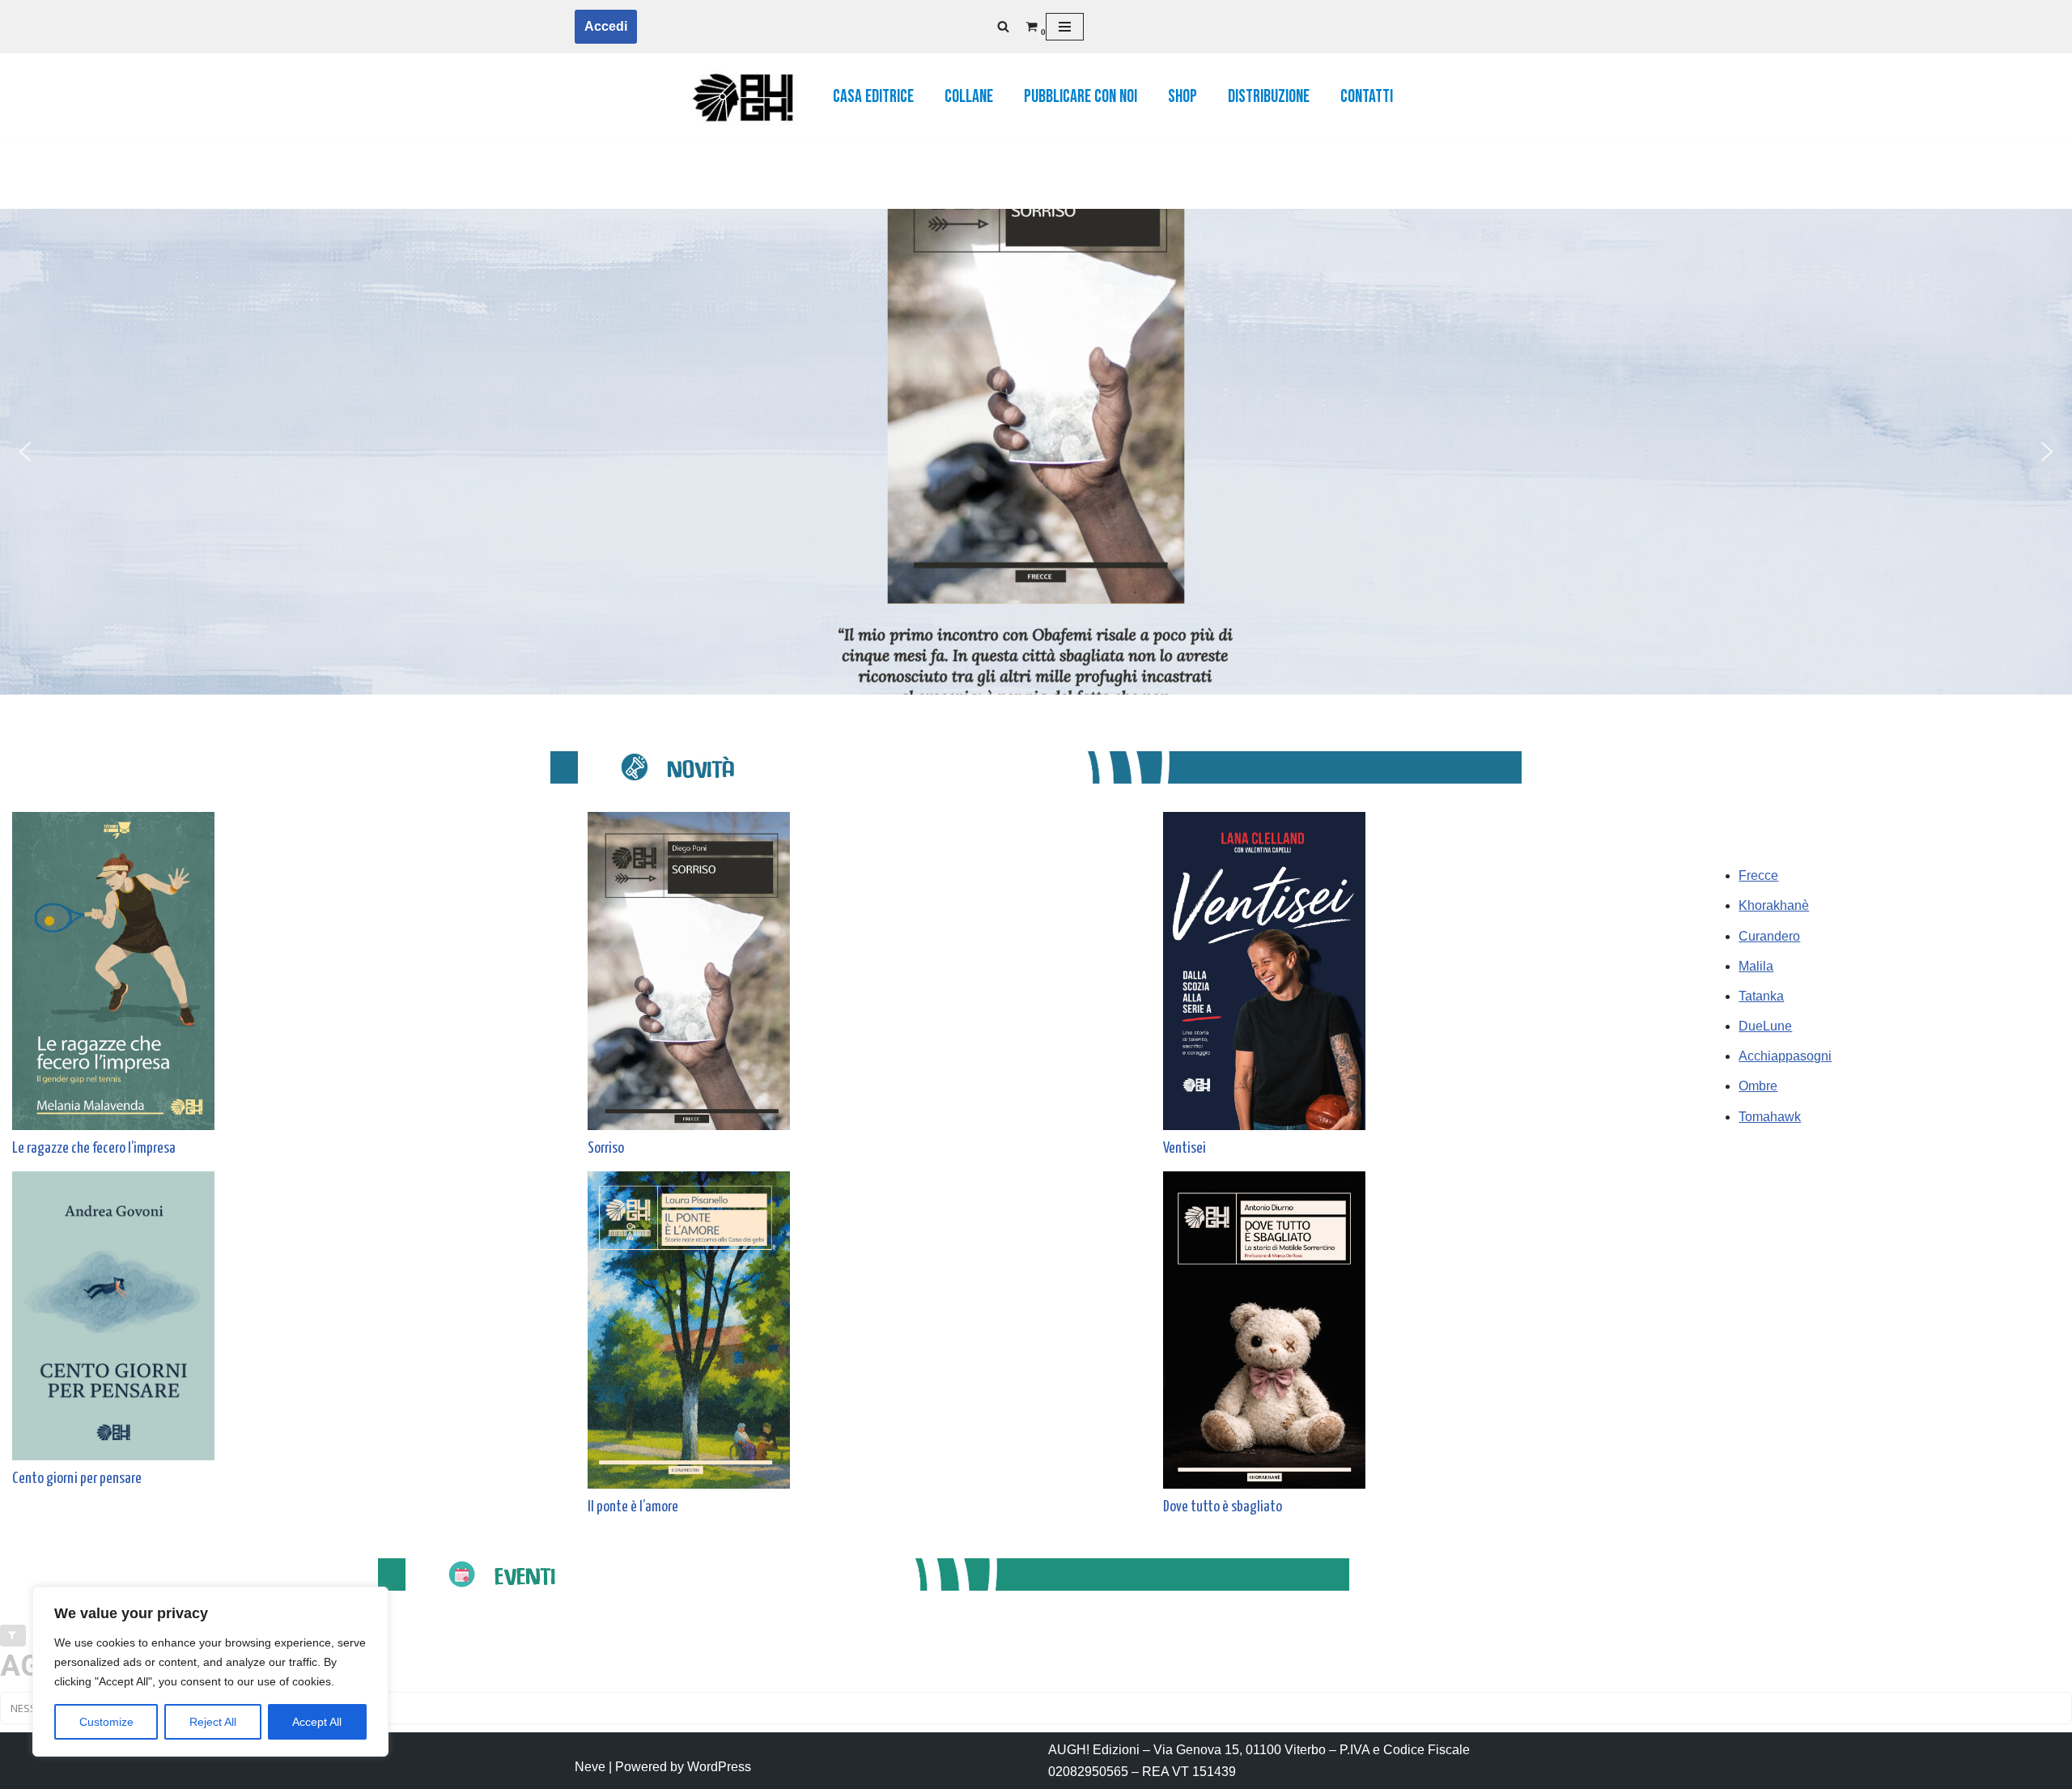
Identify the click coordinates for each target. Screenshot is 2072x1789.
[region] (210, 1672)
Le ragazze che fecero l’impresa (94, 1148)
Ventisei (1185, 1148)
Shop (1182, 97)
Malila (1756, 966)
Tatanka (1761, 996)
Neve (590, 1767)
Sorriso (606, 1148)
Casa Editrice (873, 97)
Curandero (1769, 936)
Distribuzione (1269, 97)
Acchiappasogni (1785, 1056)
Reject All (213, 1722)
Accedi (606, 26)
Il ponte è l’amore (633, 1507)
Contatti (1367, 97)
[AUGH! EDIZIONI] (741, 97)
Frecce (1758, 875)
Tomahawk (1770, 1117)
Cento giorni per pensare (77, 1479)
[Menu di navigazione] (1065, 27)
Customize (106, 1722)
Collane (969, 97)
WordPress (719, 1767)
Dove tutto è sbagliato (1223, 1507)
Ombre (1758, 1086)
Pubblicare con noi (1081, 97)
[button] (25, 452)
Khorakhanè (1774, 905)
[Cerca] (1003, 26)
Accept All (317, 1722)
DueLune (1765, 1026)
